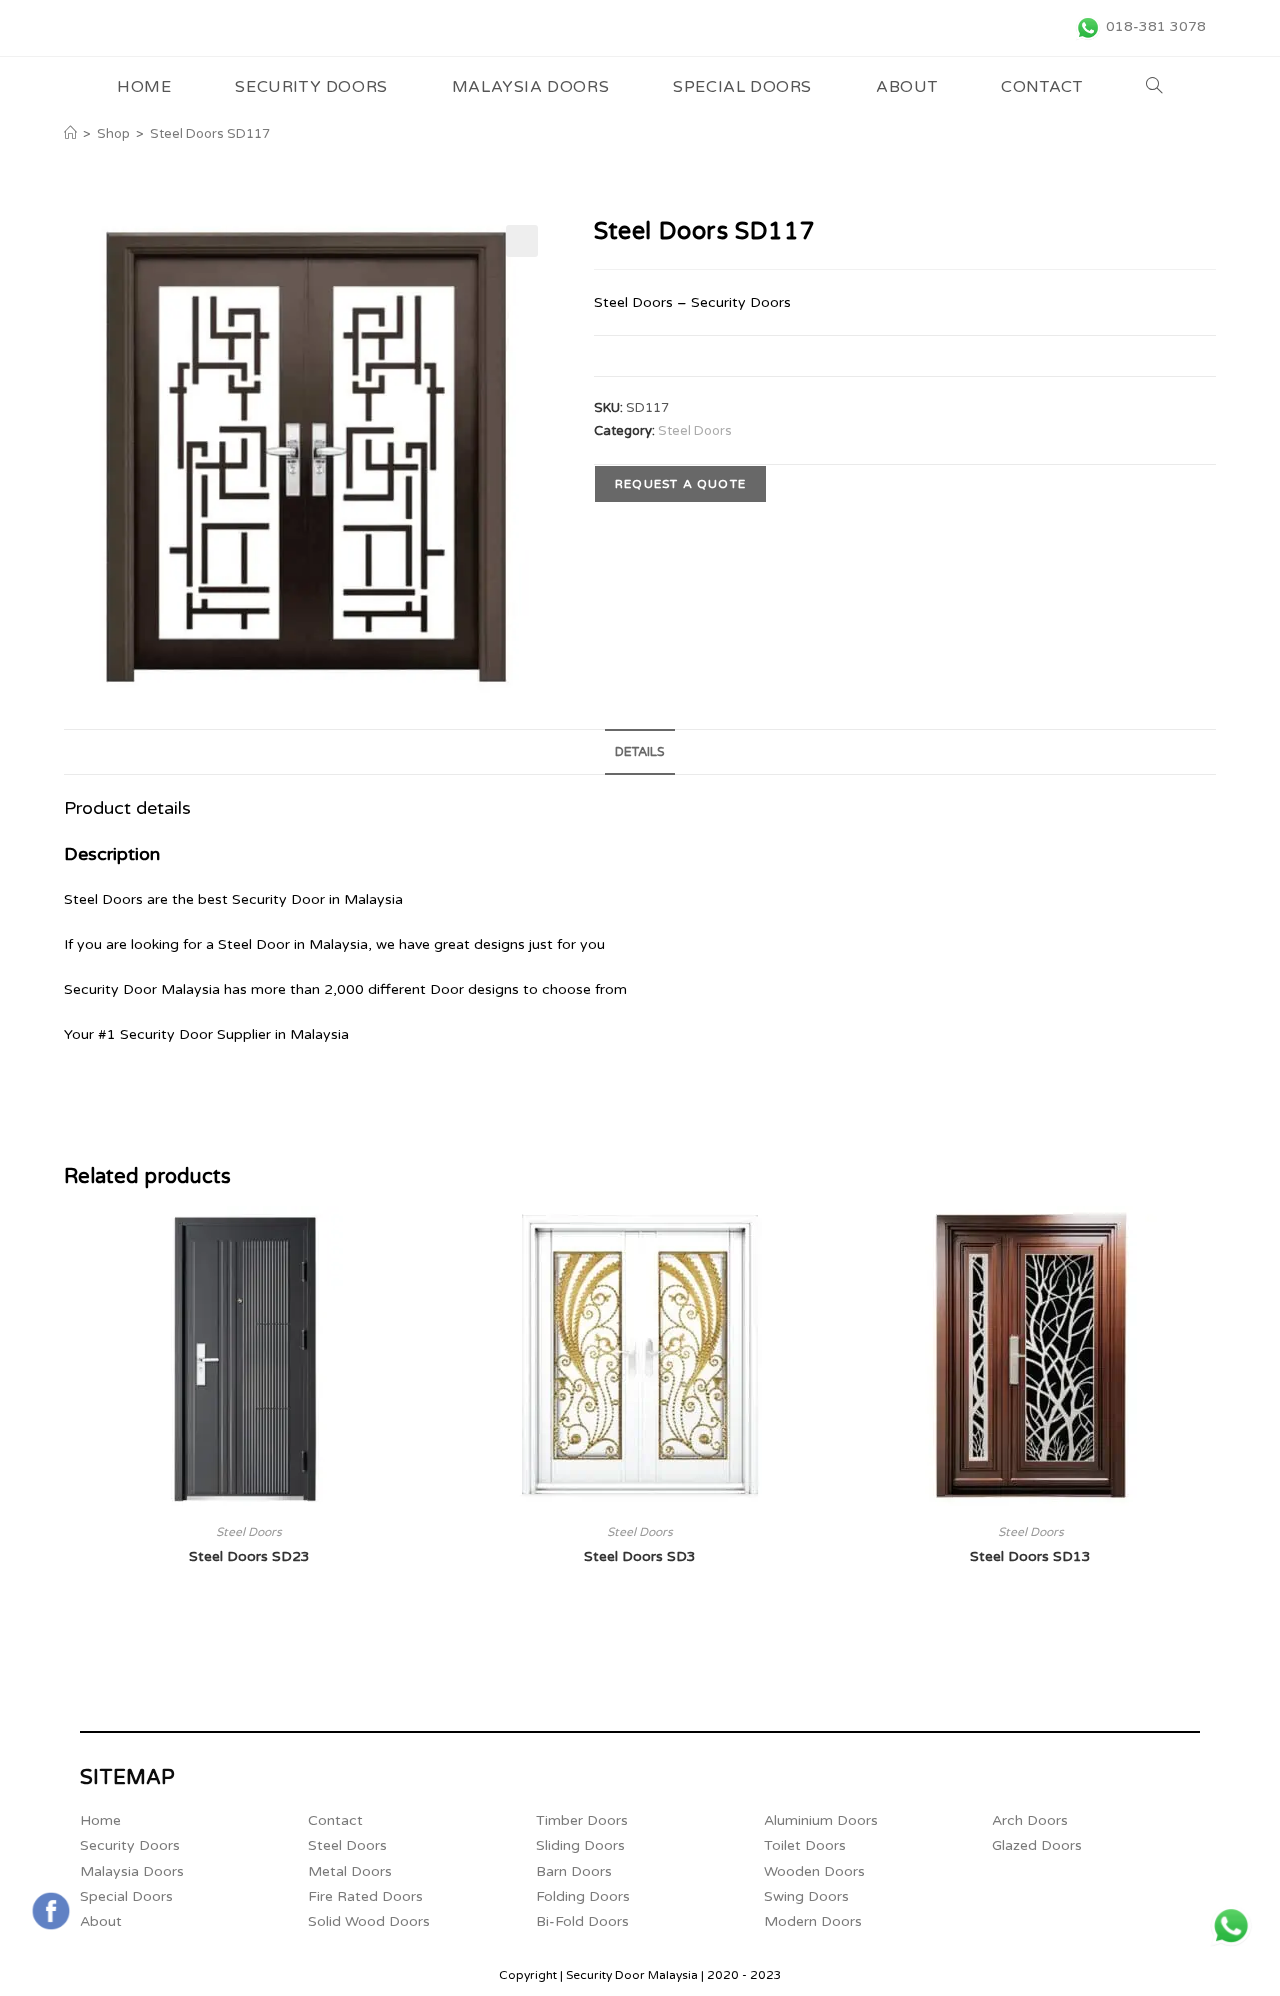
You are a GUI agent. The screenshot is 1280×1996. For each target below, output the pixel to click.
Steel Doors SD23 (249, 1556)
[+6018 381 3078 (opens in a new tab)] (1231, 1926)
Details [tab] (640, 752)
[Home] (70, 134)
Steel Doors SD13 (1030, 1556)
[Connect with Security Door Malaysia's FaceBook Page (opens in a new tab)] (51, 1911)
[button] (522, 241)
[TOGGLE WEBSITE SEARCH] (1154, 87)
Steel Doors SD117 (210, 134)
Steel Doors (695, 431)
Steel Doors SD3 (640, 1556)
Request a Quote (680, 484)
